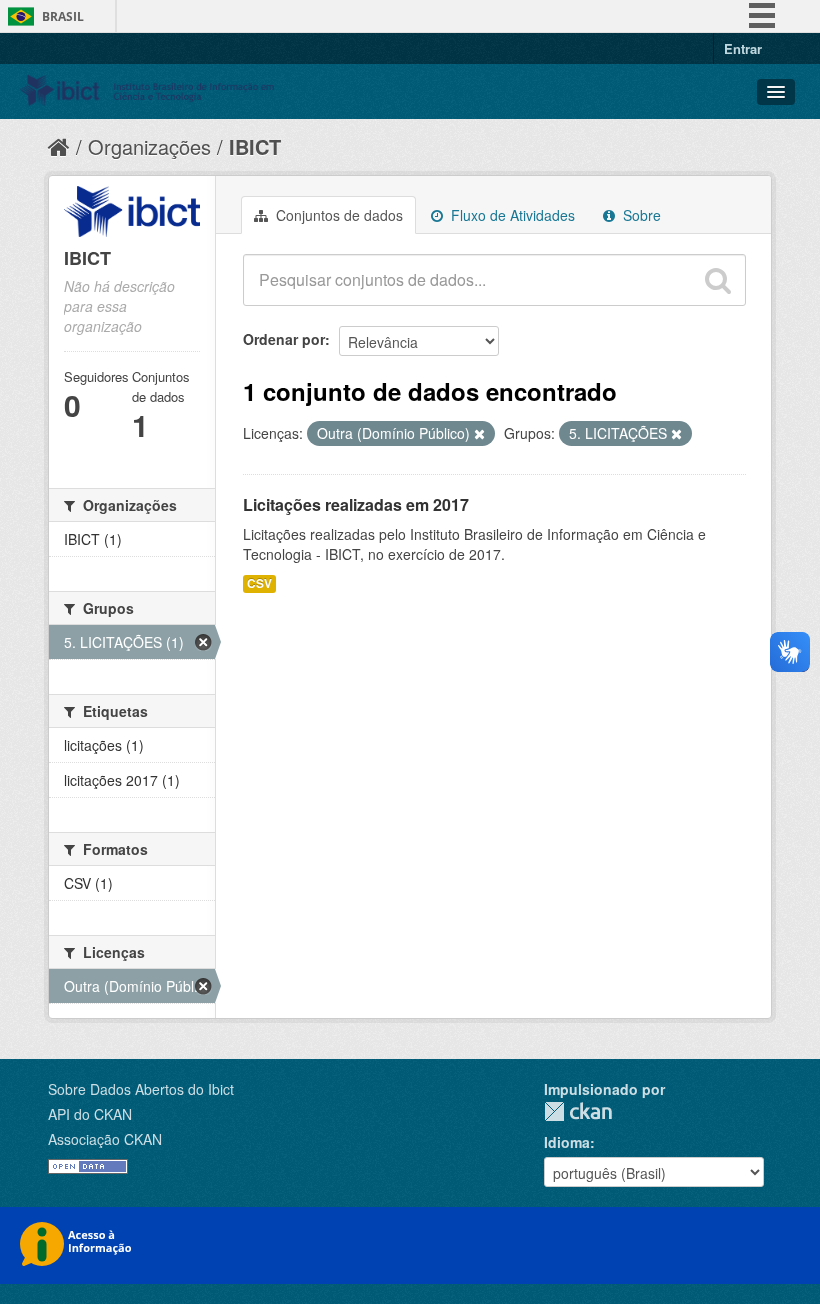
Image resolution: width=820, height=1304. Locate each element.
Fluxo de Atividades (511, 215)
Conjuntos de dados (337, 215)
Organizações (149, 146)
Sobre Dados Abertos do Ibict (141, 1089)
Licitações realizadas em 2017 (356, 504)
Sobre (640, 215)
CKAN (578, 1111)
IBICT (255, 146)
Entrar (743, 48)
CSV (259, 583)
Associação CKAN (105, 1139)
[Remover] (479, 434)
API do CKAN (90, 1114)
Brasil (63, 16)
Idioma (567, 1142)
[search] (718, 280)
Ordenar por (284, 339)
